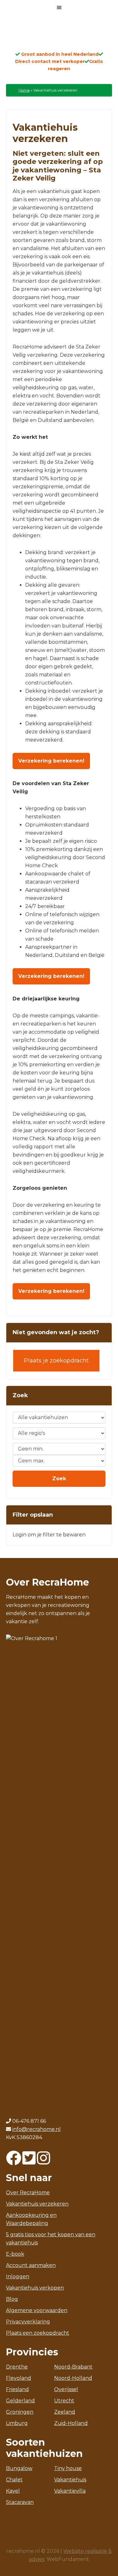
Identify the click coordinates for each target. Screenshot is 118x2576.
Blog (12, 2299)
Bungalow (19, 2468)
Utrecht (64, 2401)
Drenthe (17, 2367)
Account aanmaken (31, 2265)
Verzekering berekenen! (51, 761)
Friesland (17, 2389)
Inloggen (18, 2277)
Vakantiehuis (70, 2480)
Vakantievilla (70, 2491)
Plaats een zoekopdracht (38, 2333)
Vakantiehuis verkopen (35, 2288)
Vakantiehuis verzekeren (37, 2204)
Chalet (14, 2480)
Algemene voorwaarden (37, 2310)
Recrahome (59, 35)
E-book (15, 2254)
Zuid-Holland (71, 2423)
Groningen (20, 2412)
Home (24, 90)
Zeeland (65, 2412)
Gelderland (20, 2401)
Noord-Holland (73, 2378)
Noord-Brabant (73, 2367)
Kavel (13, 2491)
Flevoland (19, 2378)
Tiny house (68, 2468)
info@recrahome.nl (37, 2129)
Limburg (17, 2423)
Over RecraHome (28, 2193)
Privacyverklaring (28, 2322)
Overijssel (66, 2389)
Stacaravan (20, 2502)
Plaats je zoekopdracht (56, 1361)
